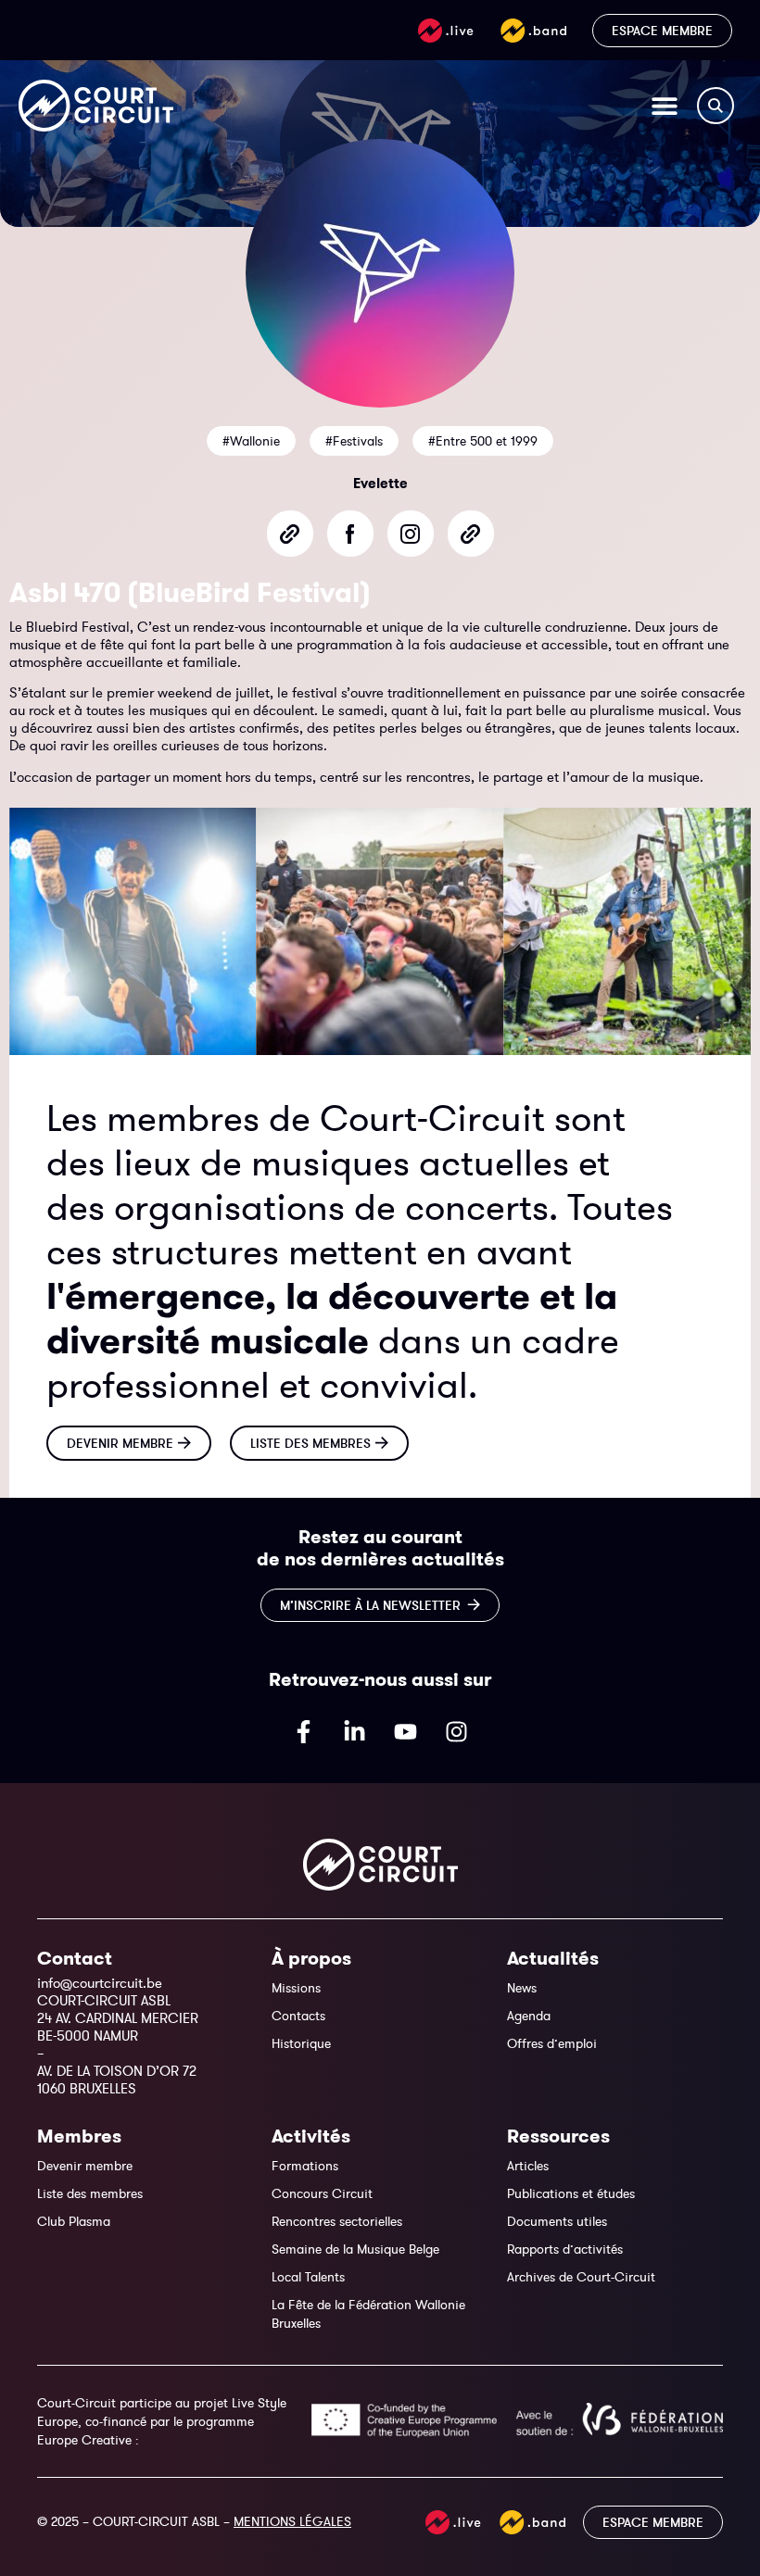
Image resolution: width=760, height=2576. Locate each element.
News (522, 1988)
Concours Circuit (322, 2193)
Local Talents (308, 2277)
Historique (301, 2043)
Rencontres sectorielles (337, 2221)
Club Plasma (74, 2221)
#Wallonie (251, 441)
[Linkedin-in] (355, 1732)
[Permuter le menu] (665, 106)
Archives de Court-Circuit (581, 2277)
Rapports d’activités (565, 2249)
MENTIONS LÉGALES (292, 2521)
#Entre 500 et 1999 (483, 441)
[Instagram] (457, 1732)
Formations (305, 2166)
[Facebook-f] (304, 1732)
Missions (296, 1988)
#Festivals (354, 441)
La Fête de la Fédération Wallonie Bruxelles (368, 2314)
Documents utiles (557, 2221)
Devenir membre (85, 2166)
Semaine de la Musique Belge (355, 2249)
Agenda (529, 2016)
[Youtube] (406, 1732)
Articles (528, 2166)
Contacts (298, 2016)
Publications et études (571, 2193)
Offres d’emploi (552, 2043)
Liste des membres (90, 2193)
